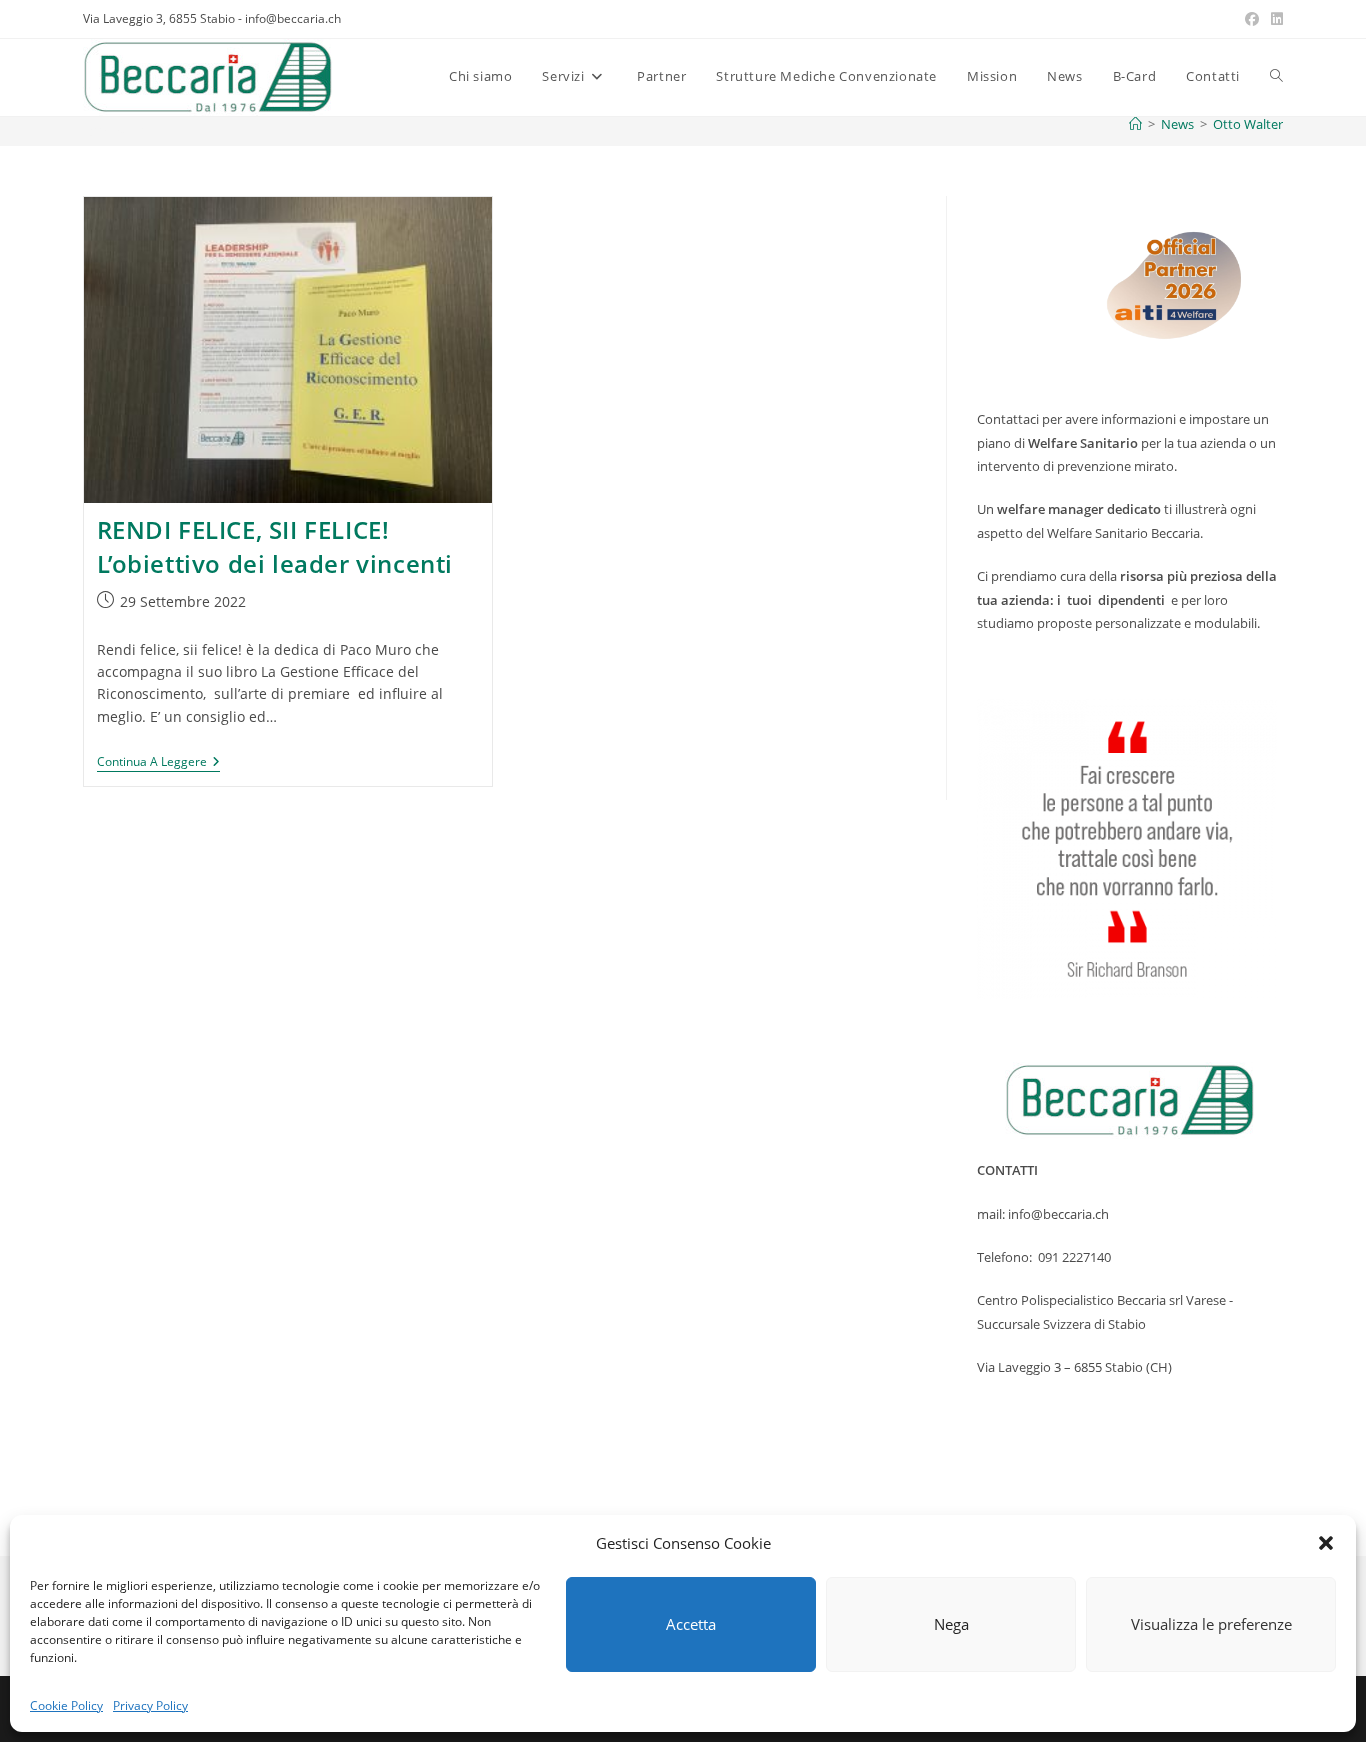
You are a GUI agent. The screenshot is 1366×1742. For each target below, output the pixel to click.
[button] (1326, 1543)
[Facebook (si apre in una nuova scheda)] (1252, 19)
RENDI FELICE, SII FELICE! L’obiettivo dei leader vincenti (282, 546)
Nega (951, 1624)
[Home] (1135, 124)
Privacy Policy (150, 1705)
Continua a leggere (158, 763)
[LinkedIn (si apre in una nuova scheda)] (1274, 19)
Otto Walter (1248, 124)
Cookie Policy (66, 1705)
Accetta (691, 1624)
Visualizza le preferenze (1211, 1624)
